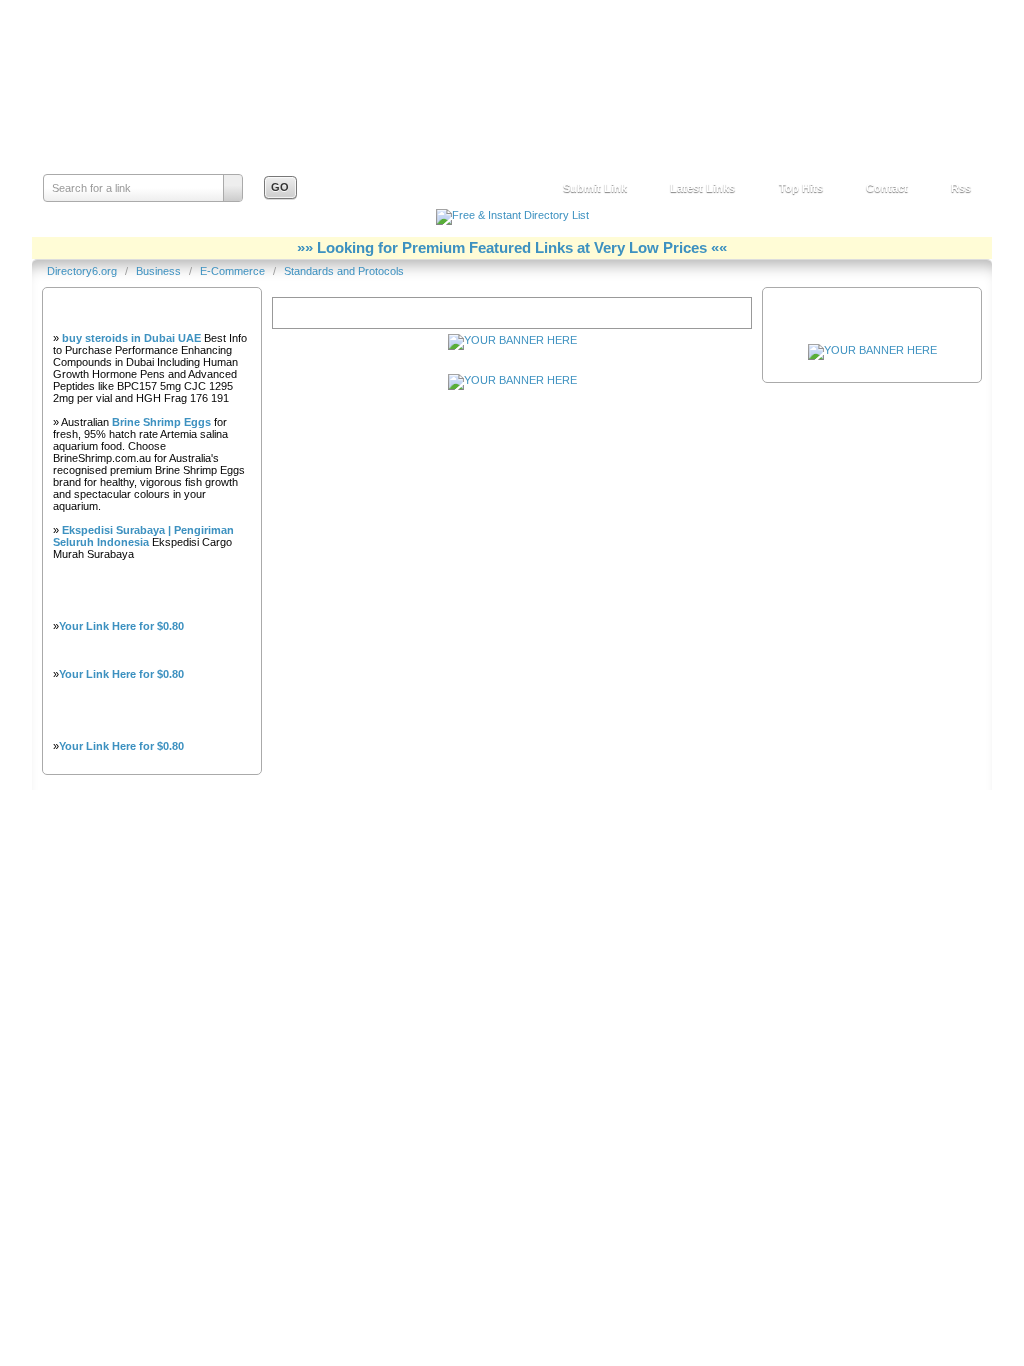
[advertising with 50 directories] (872, 350)
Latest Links (702, 188)
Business (160, 271)
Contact (887, 188)
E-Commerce (234, 271)
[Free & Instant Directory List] (512, 215)
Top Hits (801, 188)
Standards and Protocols (344, 271)
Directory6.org (155, 106)
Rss (961, 188)
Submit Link (595, 188)
